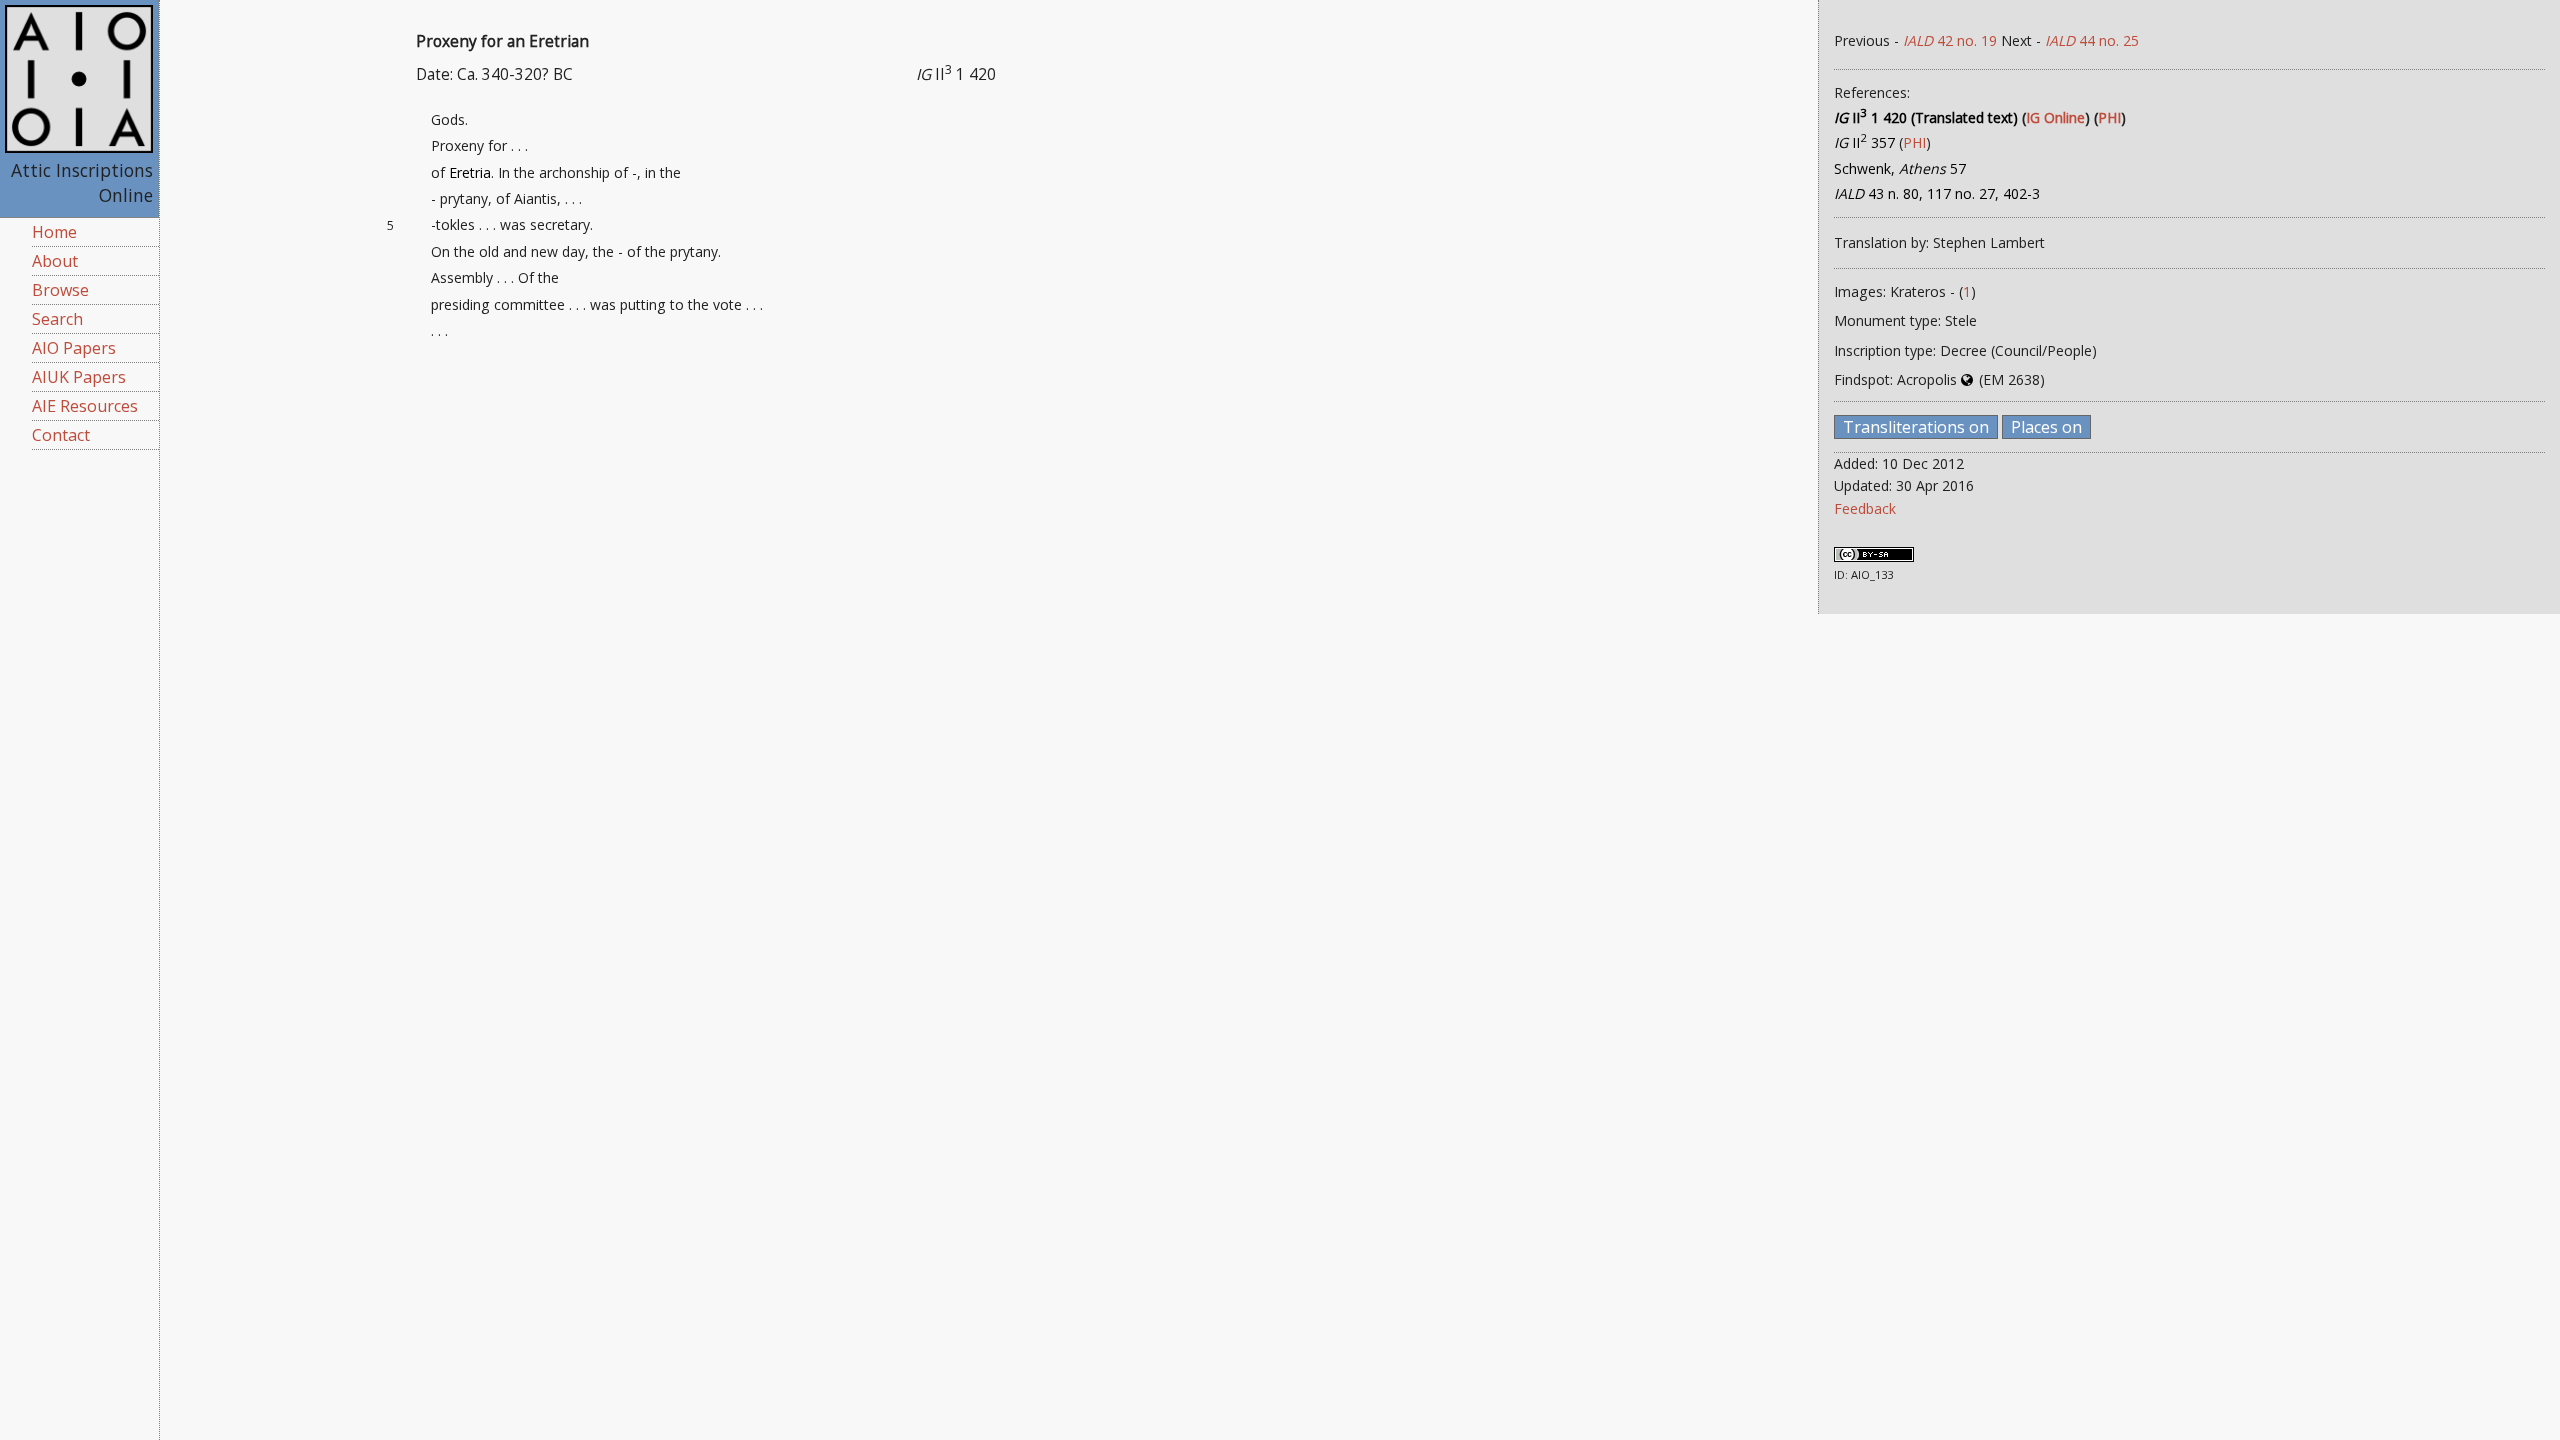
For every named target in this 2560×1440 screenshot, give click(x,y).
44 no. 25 (2092, 40)
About (55, 261)
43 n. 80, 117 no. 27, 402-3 (1937, 193)
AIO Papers (74, 348)
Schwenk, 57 (1900, 168)
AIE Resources (85, 406)
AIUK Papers (79, 377)
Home (54, 232)
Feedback (1865, 508)
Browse (60, 290)
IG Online (2055, 117)
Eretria (470, 172)
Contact (61, 435)
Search (57, 319)
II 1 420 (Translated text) (1926, 117)
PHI (2109, 117)
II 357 (1864, 142)
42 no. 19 (1950, 40)
